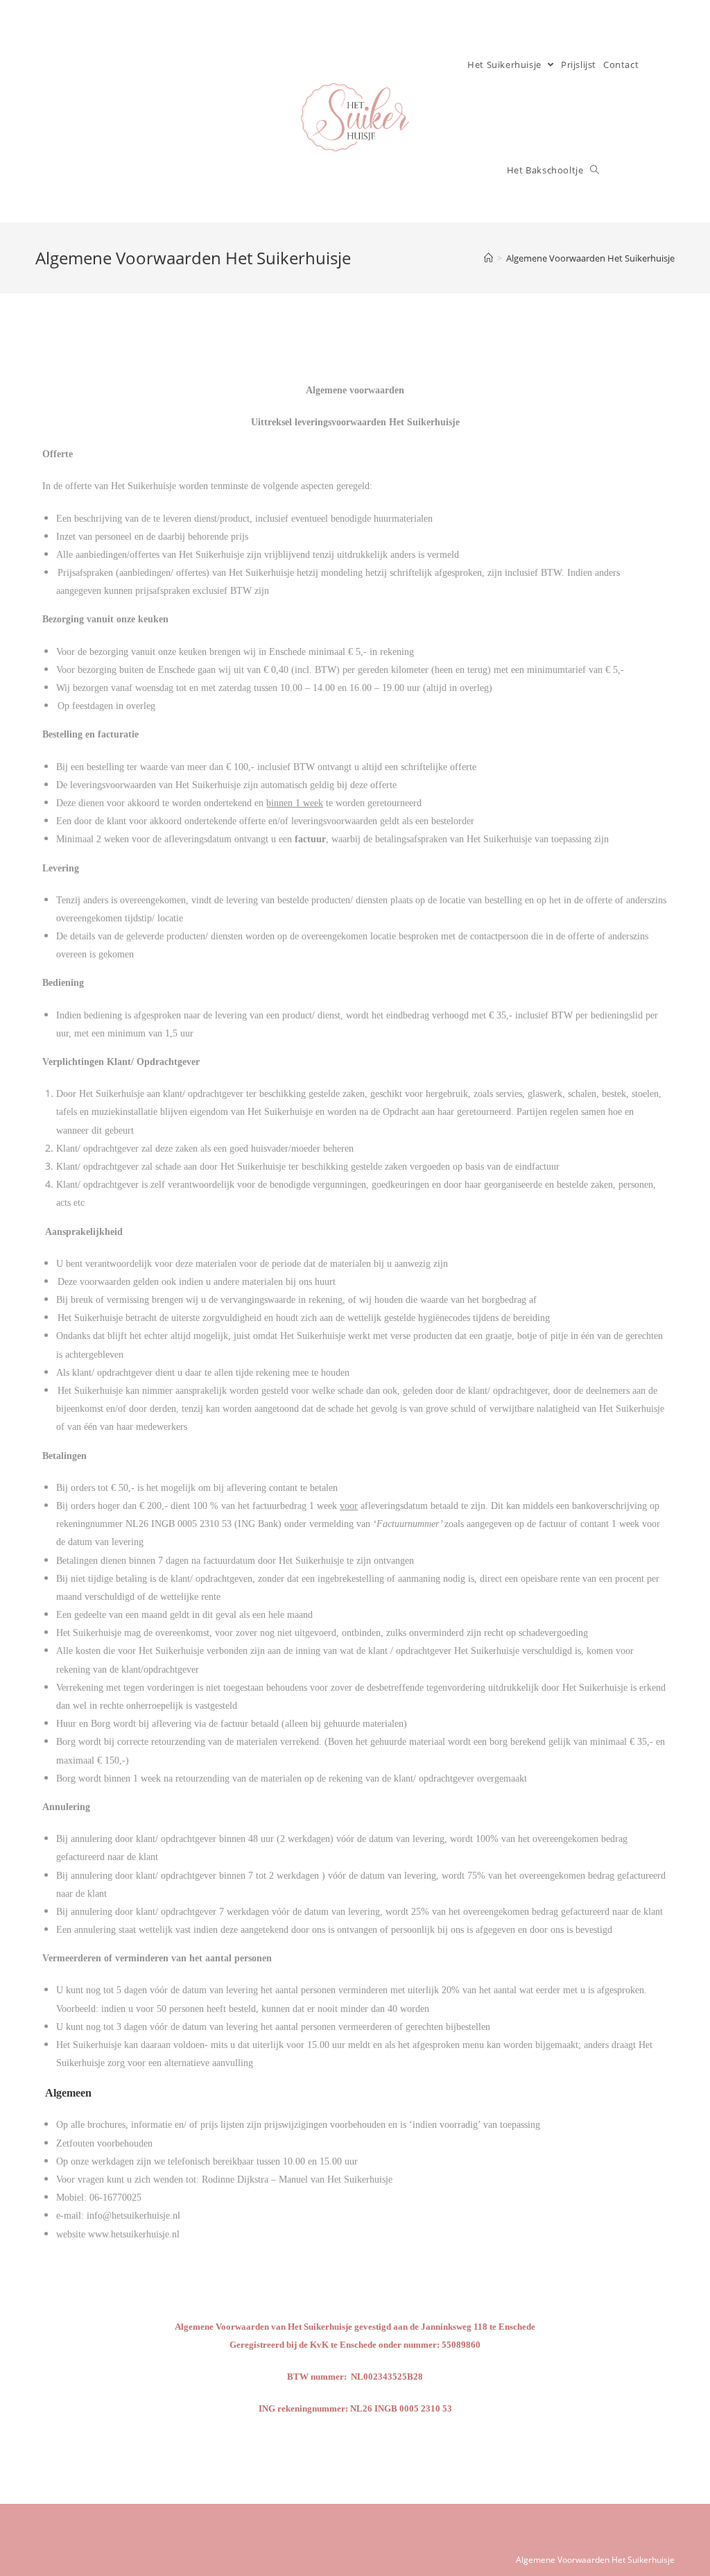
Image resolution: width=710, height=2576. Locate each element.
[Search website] (595, 170)
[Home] (488, 258)
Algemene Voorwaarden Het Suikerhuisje (595, 2560)
